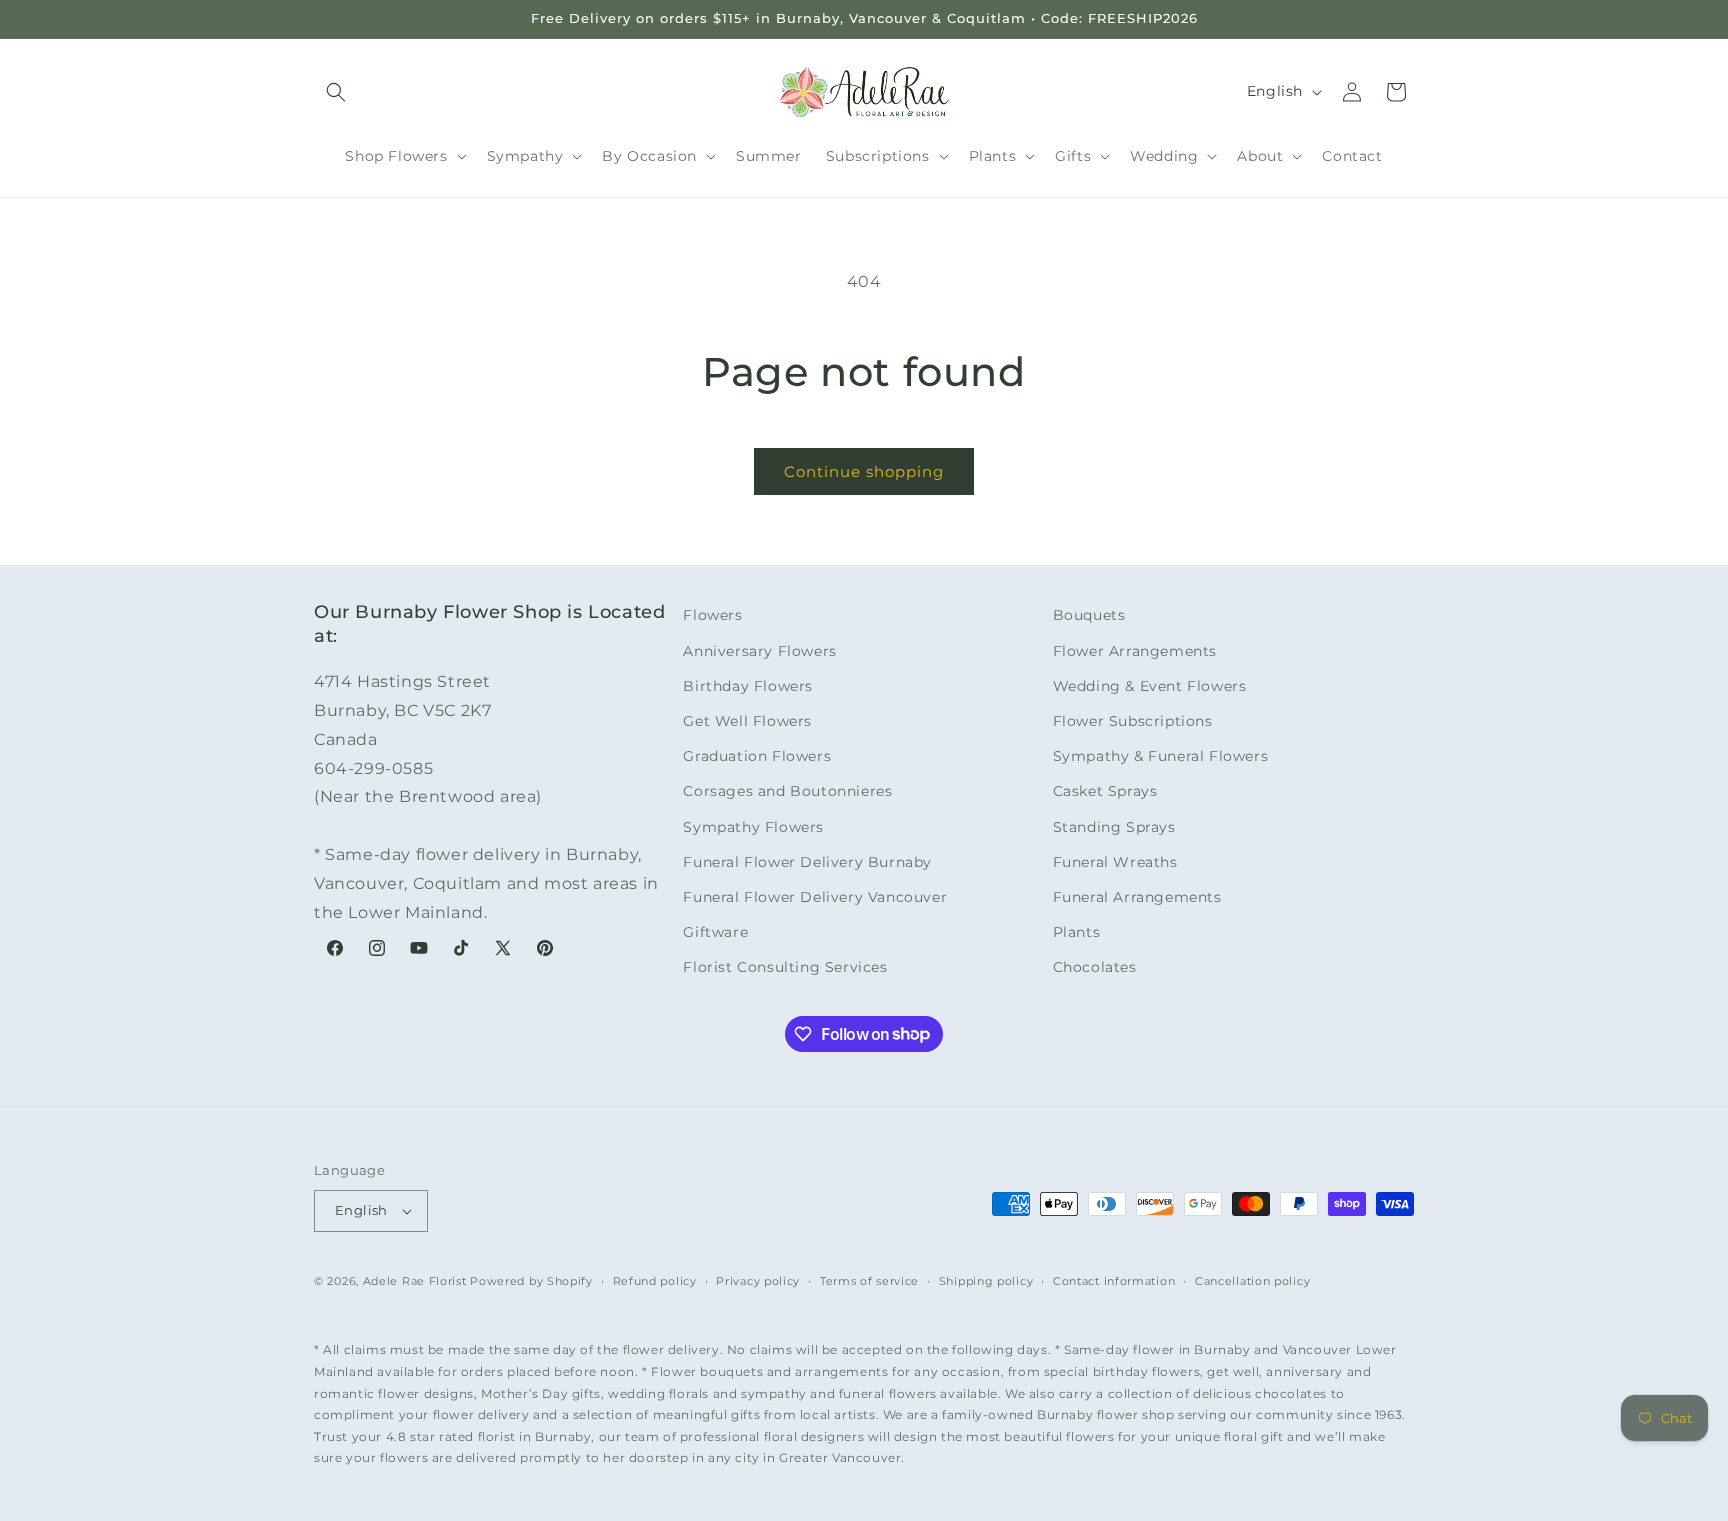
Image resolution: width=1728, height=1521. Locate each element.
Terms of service (869, 1281)
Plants (1077, 932)
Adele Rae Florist (415, 1281)
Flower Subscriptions (1133, 721)
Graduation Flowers (757, 756)
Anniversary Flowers (759, 651)
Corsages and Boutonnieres (787, 791)
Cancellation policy (1252, 1281)
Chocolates (1095, 967)
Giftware (715, 932)
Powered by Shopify (531, 1281)
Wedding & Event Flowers (1150, 686)
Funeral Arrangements (1137, 897)
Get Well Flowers (747, 721)
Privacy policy (758, 1281)
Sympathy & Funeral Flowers (1161, 756)
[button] (336, 92)
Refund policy (655, 1281)
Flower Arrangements (1135, 651)
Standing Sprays (1114, 827)
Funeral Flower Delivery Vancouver (815, 897)
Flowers (712, 615)
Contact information (1114, 1281)
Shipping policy (986, 1281)
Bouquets (1089, 615)
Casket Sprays (1105, 791)
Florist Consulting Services (785, 967)
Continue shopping (864, 471)
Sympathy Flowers (753, 827)
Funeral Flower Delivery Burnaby (807, 862)
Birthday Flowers (748, 686)
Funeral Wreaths (1115, 862)
